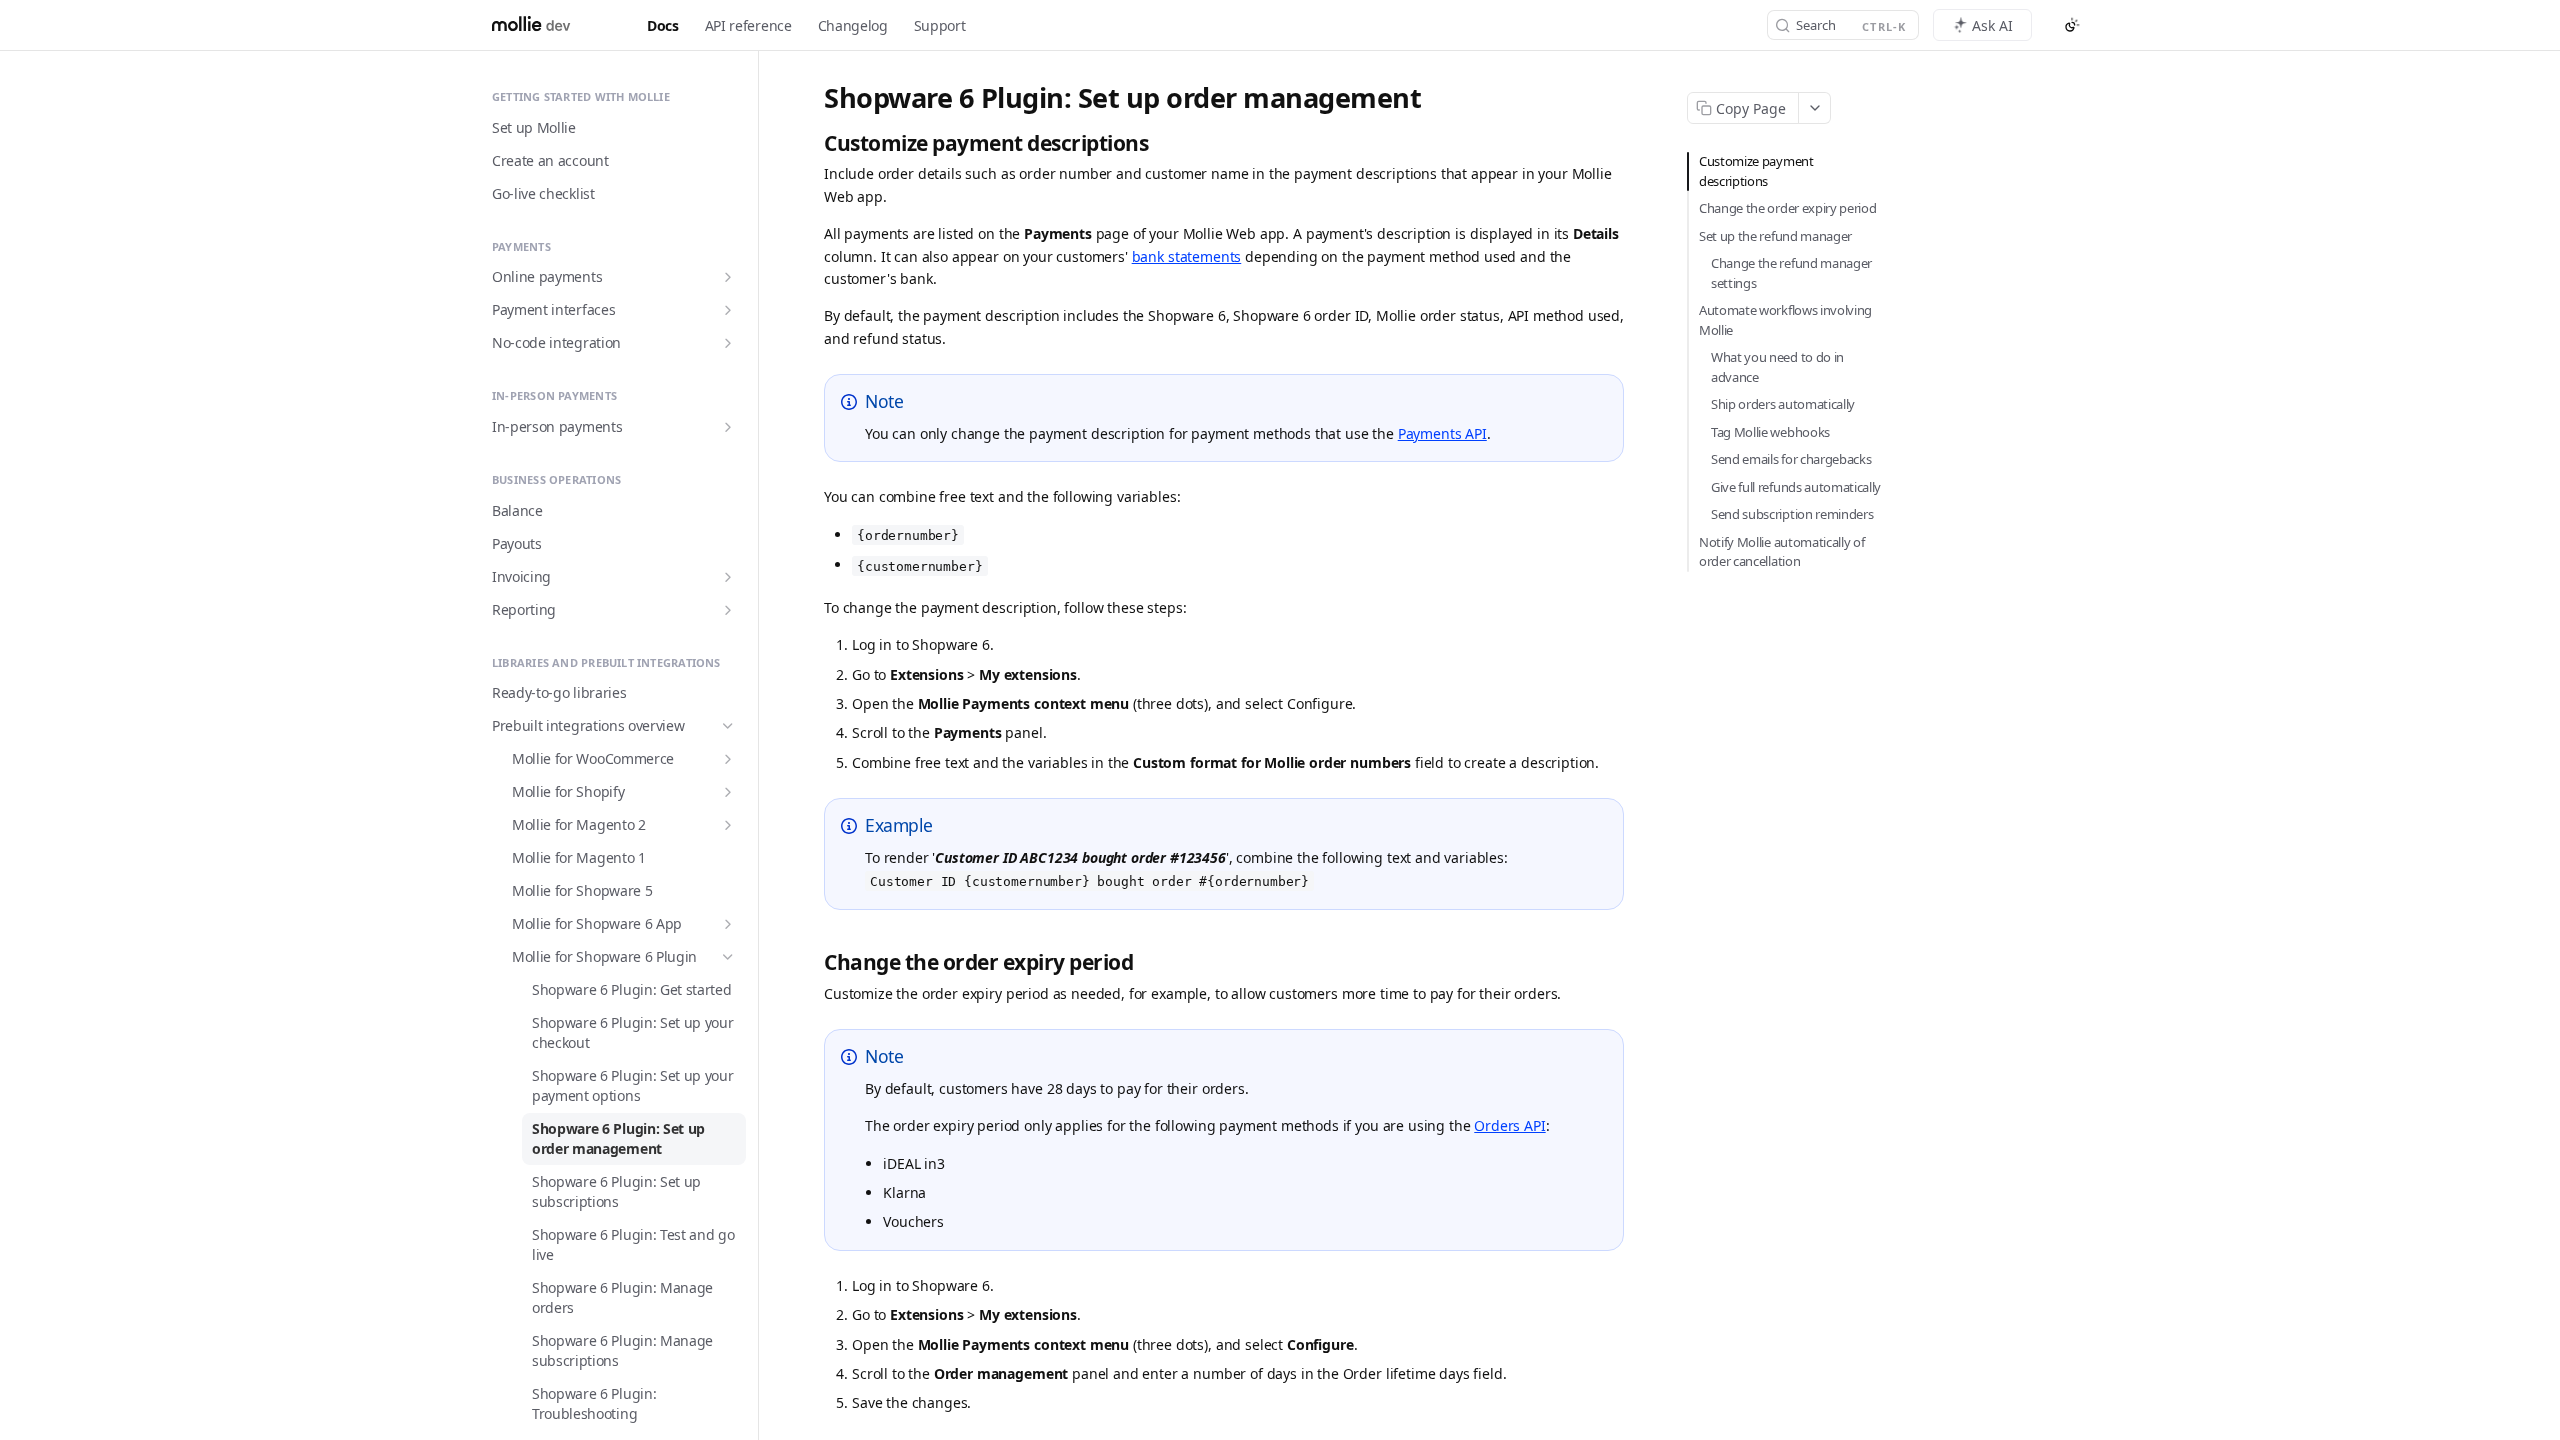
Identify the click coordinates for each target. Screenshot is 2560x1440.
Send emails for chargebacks (1791, 459)
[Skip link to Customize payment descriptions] (813, 143)
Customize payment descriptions (1756, 171)
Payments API (1442, 433)
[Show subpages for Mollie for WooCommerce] (728, 759)
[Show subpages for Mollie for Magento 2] (728, 825)
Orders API (1509, 1125)
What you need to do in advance (1777, 367)
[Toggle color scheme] (2072, 25)
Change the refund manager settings (1791, 273)
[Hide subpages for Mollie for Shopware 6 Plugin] (728, 957)
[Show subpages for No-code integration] (728, 343)
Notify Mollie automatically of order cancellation (1781, 552)
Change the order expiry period (1787, 208)
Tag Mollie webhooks (1770, 432)
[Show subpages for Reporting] (728, 610)
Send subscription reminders (1792, 514)
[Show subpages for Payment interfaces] (728, 310)
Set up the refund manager (1775, 236)
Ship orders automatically (1783, 404)
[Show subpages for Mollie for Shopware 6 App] (728, 924)
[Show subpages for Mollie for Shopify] (728, 792)
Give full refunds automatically (1796, 487)
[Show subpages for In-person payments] (728, 427)
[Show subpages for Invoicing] (728, 577)
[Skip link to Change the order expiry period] (813, 962)
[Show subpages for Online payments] (728, 277)
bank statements (1187, 256)
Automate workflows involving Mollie (1785, 320)
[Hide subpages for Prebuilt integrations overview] (728, 726)
